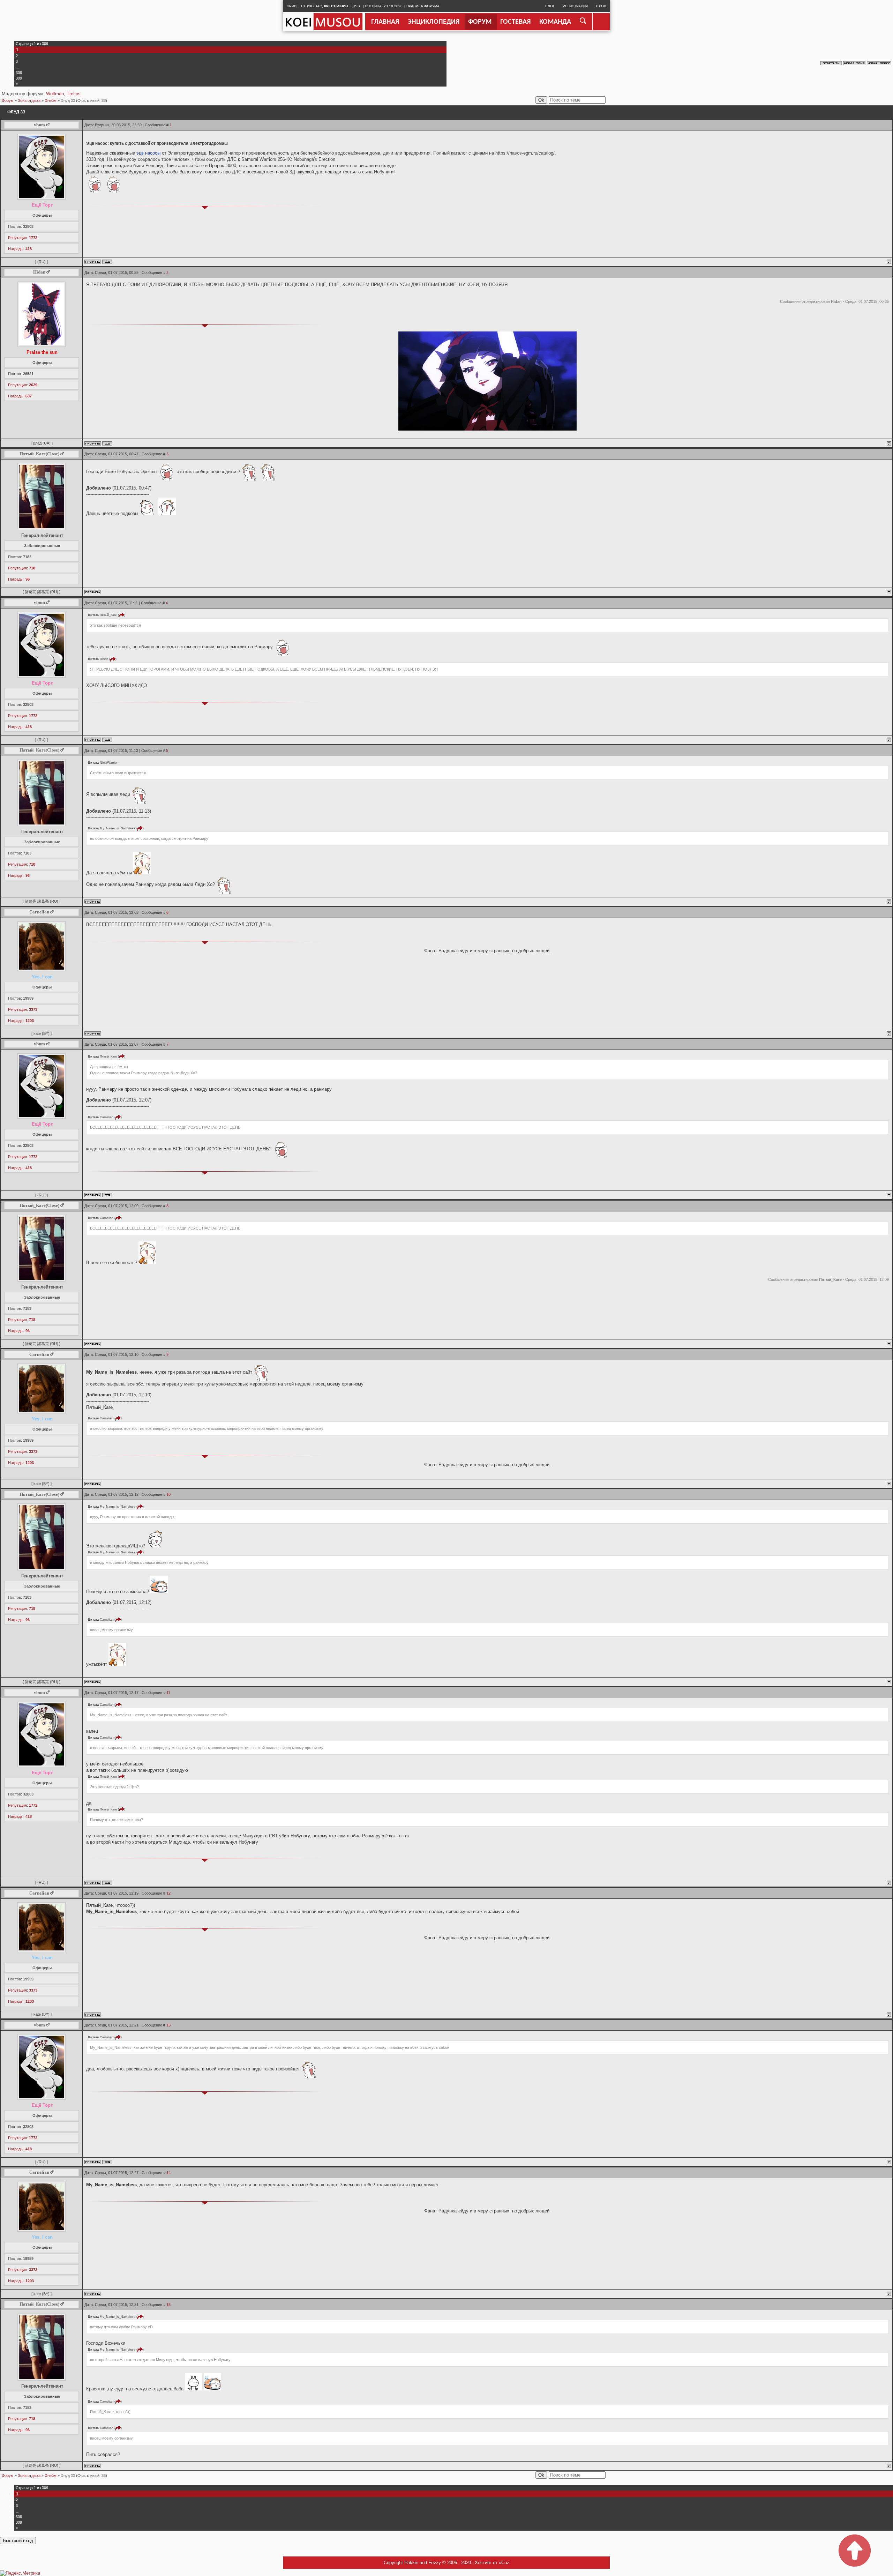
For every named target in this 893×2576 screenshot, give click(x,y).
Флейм (51, 100)
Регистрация (575, 6)
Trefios (74, 94)
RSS (356, 6)
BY (46, 1033)
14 (168, 2173)
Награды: (20, 249)
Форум (480, 22)
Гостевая (515, 22)
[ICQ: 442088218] (107, 443)
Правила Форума (423, 6)
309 (19, 78)
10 (168, 1494)
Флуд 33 (68, 100)
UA (47, 443)
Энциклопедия (434, 22)
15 (168, 2305)
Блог (550, 6)
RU (42, 262)
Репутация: (23, 238)
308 (19, 73)
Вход (601, 6)
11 (168, 1693)
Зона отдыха (29, 100)
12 (168, 1893)
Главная (385, 22)
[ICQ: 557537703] (107, 262)
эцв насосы (148, 153)
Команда (555, 22)
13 (168, 2025)
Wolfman (55, 94)
